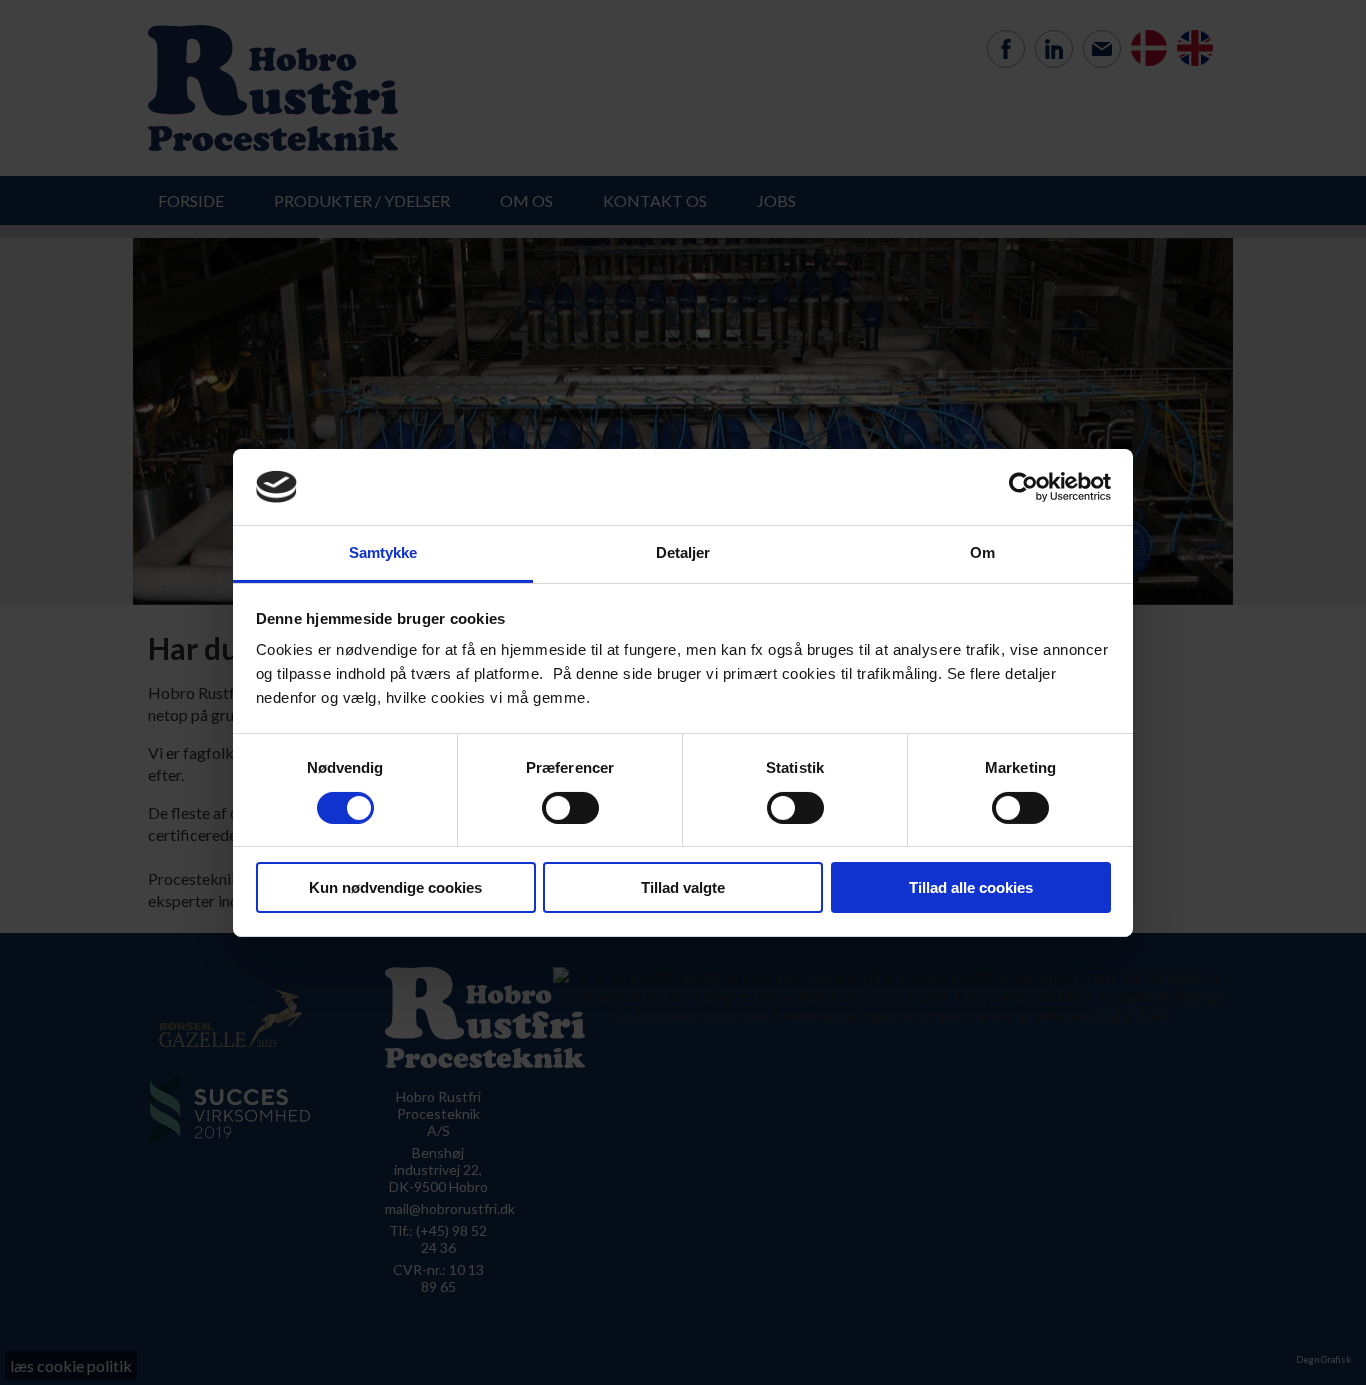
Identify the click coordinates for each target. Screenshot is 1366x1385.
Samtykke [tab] (383, 552)
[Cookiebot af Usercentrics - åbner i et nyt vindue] (1023, 487)
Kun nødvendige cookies (395, 887)
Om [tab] (982, 552)
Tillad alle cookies (971, 887)
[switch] (570, 808)
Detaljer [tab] (683, 552)
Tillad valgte (683, 887)
